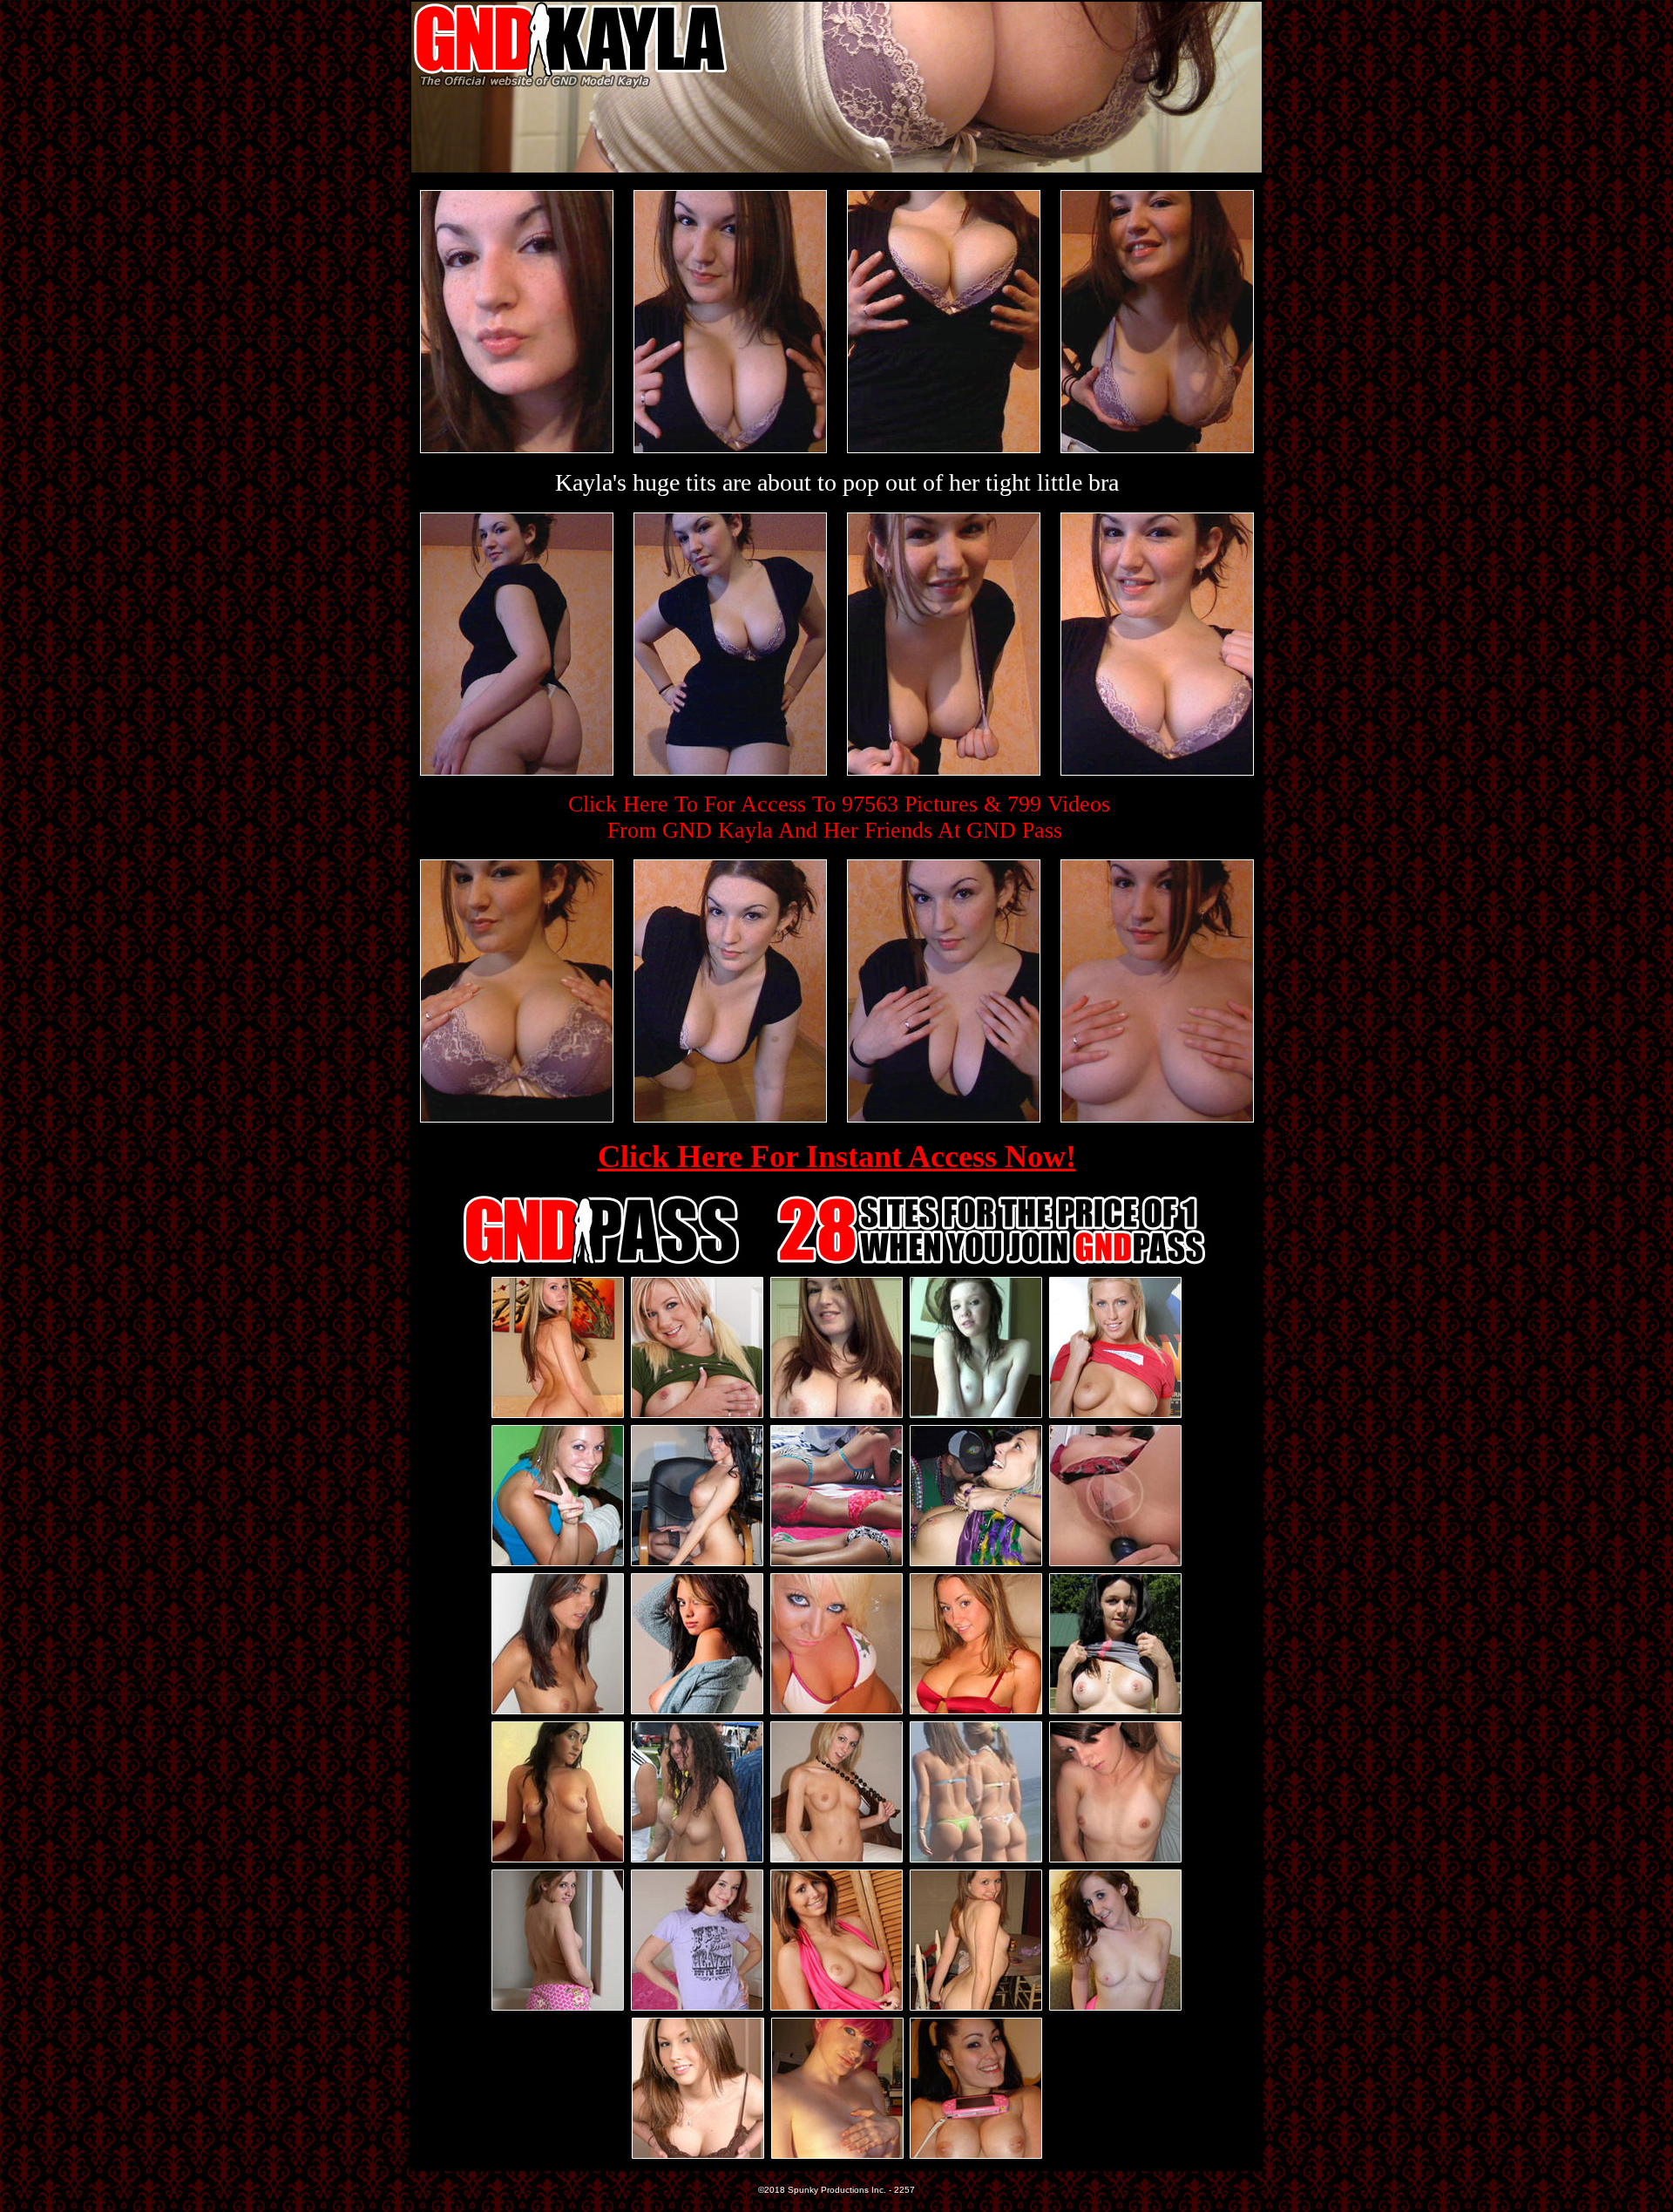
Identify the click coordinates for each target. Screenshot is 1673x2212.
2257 (904, 2190)
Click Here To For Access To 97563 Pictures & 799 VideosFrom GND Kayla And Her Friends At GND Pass (839, 817)
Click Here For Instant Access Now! (837, 1157)
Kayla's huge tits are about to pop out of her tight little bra (837, 482)
